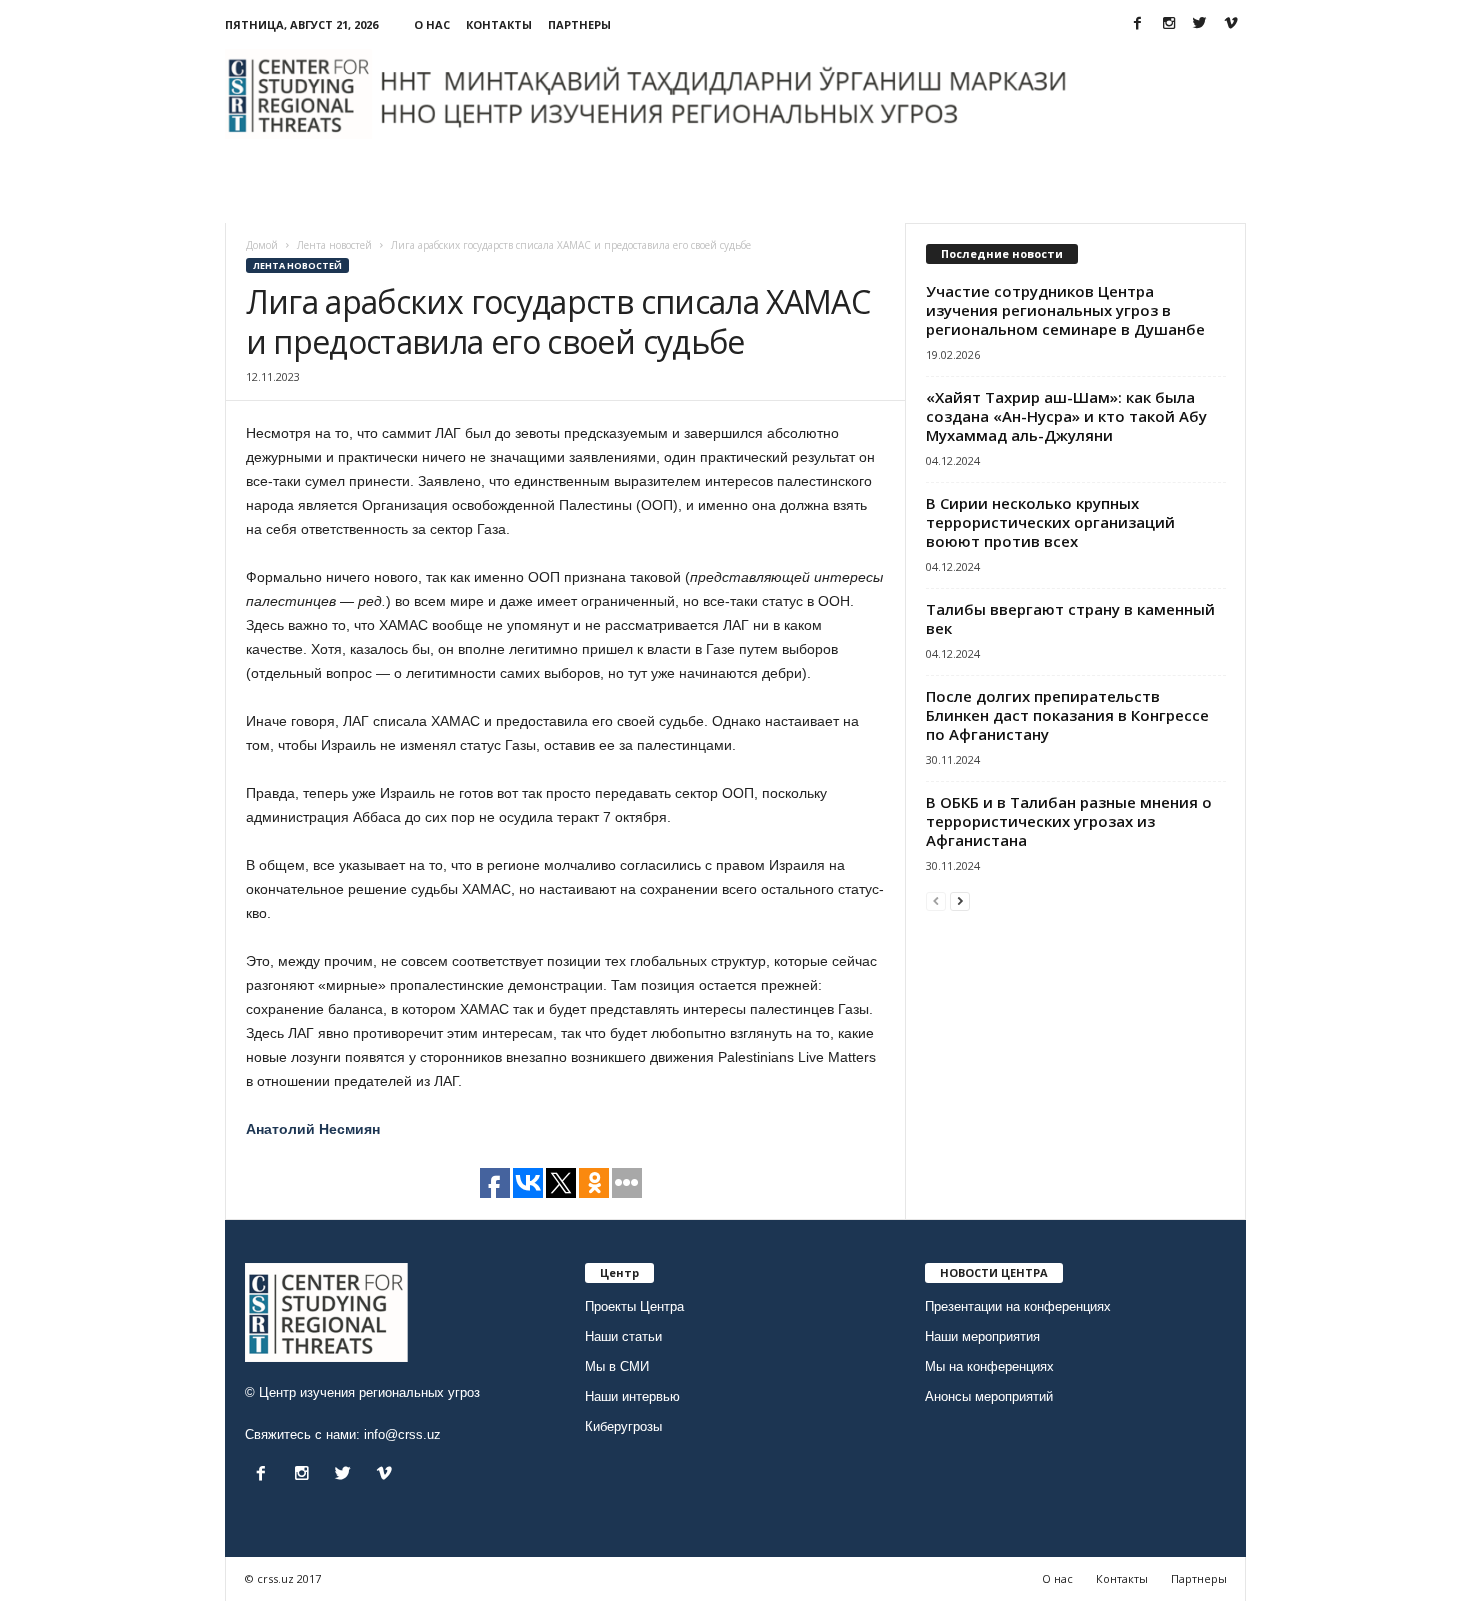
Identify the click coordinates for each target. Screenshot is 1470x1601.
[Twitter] (1200, 24)
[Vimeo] (1231, 24)
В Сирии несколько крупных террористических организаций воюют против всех (1050, 522)
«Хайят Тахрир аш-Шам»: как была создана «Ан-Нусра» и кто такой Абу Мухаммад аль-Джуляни (1066, 416)
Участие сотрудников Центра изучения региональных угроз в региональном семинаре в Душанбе (1065, 310)
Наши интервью (632, 1396)
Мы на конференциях (989, 1366)
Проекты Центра (634, 1306)
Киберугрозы (623, 1426)
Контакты (499, 24)
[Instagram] (1169, 24)
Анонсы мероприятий (989, 1396)
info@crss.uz (402, 1434)
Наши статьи (623, 1336)
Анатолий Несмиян (313, 1129)
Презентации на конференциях (1018, 1306)
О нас (432, 24)
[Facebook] (1138, 24)
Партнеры (579, 24)
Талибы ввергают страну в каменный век (1070, 618)
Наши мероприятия (982, 1336)
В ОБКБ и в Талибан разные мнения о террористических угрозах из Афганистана (1069, 821)
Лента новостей (297, 265)
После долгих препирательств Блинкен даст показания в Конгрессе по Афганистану (1067, 715)
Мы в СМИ (617, 1366)
